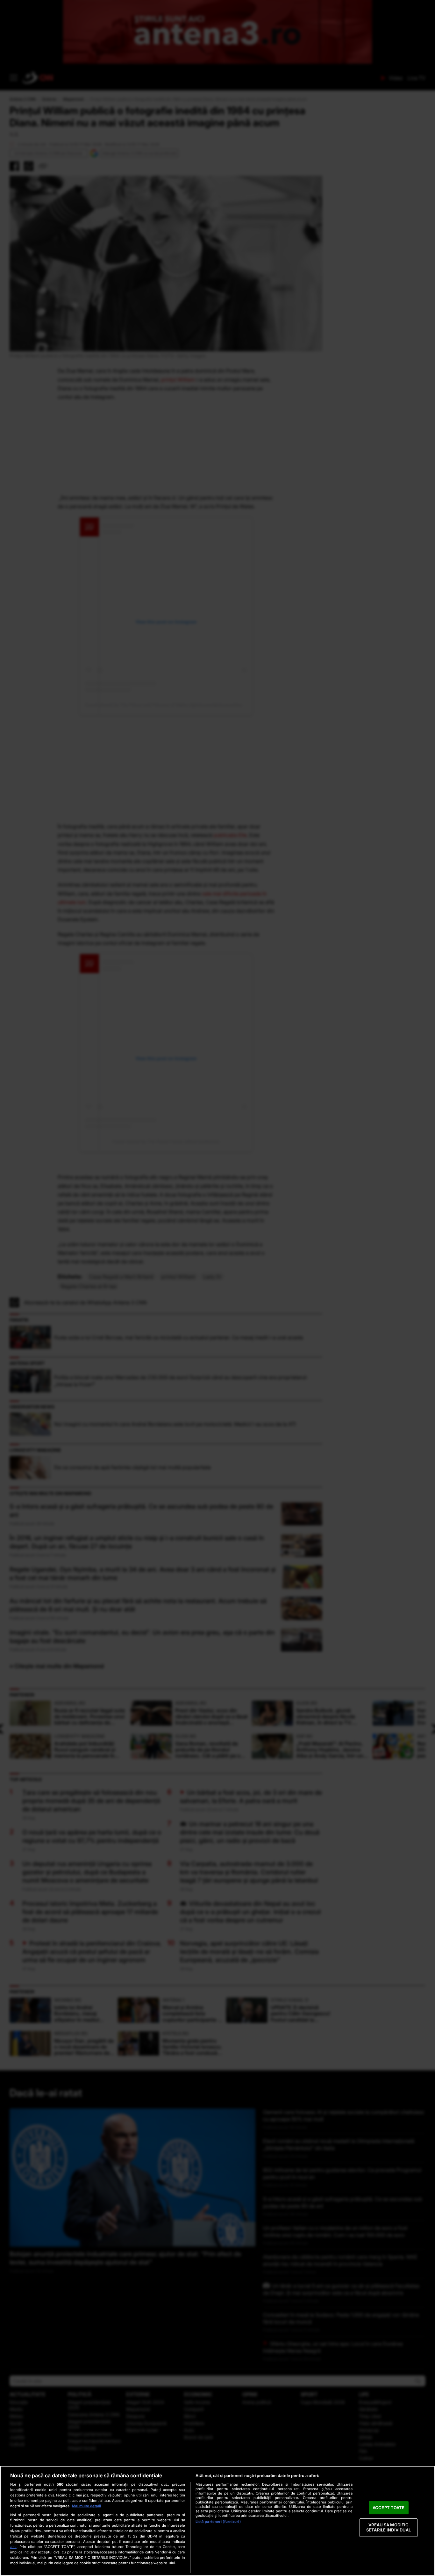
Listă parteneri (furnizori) (218, 2522)
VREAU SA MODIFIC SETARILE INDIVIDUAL (389, 2528)
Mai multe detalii (86, 2506)
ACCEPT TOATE (389, 2508)
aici (13, 2547)
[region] (217, 2521)
